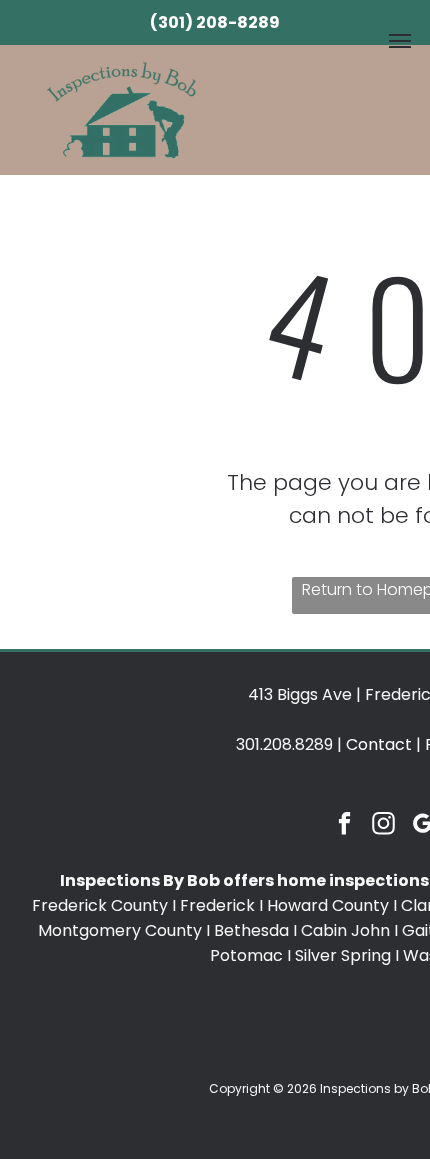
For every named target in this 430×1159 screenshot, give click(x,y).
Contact (379, 744)
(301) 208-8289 (215, 22)
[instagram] (384, 826)
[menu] (400, 41)
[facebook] (345, 826)
